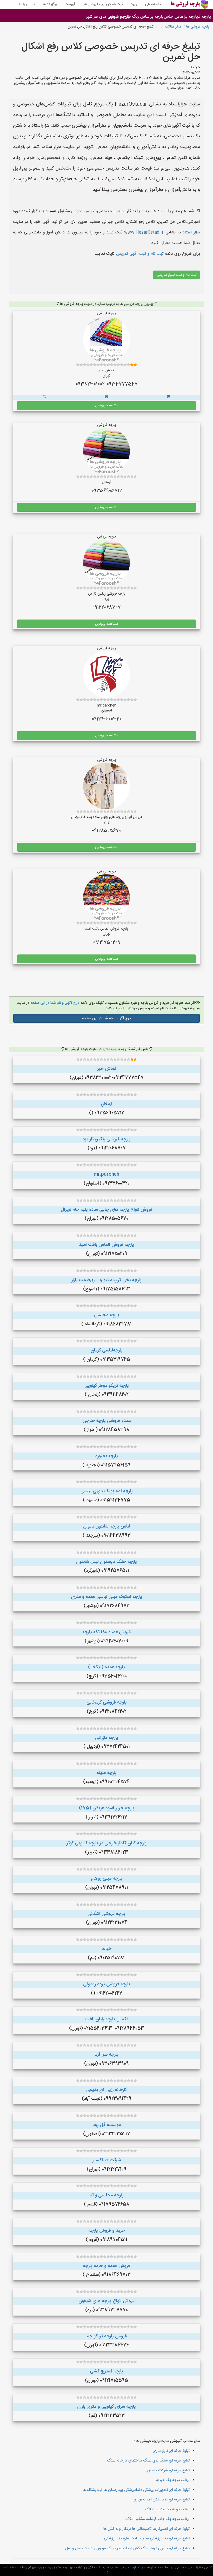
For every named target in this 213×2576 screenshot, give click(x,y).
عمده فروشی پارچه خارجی (107, 1421)
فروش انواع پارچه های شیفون (106, 2301)
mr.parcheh (106, 1174)
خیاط (107, 1949)
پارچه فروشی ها (206, 17)
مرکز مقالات (173, 27)
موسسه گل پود (107, 2125)
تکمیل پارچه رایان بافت (107, 2019)
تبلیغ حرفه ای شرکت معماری (168, 2470)
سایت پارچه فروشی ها (130, 2567)
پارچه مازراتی (107, 1738)
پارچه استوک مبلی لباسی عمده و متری (106, 1597)
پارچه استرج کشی (106, 2371)
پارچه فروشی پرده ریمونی (107, 1984)
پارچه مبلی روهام (107, 1879)
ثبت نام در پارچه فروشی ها (103, 4)
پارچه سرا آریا (106, 2055)
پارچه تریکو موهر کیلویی (107, 1386)
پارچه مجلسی (106, 1315)
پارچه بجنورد (106, 1456)
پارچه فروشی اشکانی (106, 1914)
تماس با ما (27, 4)
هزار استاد (191, 233)
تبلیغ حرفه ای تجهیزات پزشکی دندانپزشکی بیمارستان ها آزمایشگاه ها (136, 2490)
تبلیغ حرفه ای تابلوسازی (171, 2451)
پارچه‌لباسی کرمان (107, 1350)
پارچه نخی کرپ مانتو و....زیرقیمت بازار (106, 1280)
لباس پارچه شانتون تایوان (107, 1526)
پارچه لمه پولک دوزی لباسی (107, 1491)
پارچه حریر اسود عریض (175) (107, 1808)
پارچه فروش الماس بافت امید (106, 1245)
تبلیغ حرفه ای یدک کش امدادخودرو (162, 2500)
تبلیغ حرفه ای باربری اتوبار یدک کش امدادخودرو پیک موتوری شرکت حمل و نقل (127, 2548)
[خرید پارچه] (169, 397)
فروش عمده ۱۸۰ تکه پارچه (106, 1632)
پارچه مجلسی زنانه (107, 2195)
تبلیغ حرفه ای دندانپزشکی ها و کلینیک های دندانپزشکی (147, 2538)
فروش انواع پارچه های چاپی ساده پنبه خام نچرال (106, 1210)
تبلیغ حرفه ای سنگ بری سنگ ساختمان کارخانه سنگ (148, 2461)
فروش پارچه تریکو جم (107, 2336)
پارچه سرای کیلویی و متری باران (106, 2407)
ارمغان (106, 1104)
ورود (134, 4)
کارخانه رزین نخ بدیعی (106, 2090)
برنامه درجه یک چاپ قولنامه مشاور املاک (157, 2519)
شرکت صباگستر (106, 2160)
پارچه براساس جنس (181, 17)
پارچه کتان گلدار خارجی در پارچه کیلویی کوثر (106, 1843)
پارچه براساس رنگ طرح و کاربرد (147, 17)
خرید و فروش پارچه (107, 2231)
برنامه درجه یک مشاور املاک (167, 2509)
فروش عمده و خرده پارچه (106, 2266)
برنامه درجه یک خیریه (173, 2480)
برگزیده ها (50, 4)
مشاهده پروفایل (107, 406)
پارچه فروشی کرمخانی (107, 1703)
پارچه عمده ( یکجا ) (106, 1667)
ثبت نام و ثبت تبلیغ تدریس (177, 275)
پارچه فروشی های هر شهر (113, 17)
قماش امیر (107, 1069)
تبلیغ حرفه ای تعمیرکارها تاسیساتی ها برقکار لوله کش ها (146, 2529)
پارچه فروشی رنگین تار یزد (106, 1139)
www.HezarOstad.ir (144, 233)
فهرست (70, 4)
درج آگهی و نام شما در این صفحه (54, 1003)
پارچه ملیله (107, 1773)
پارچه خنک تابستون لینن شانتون (106, 1562)
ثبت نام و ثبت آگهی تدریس (139, 254)
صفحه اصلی (154, 4)
